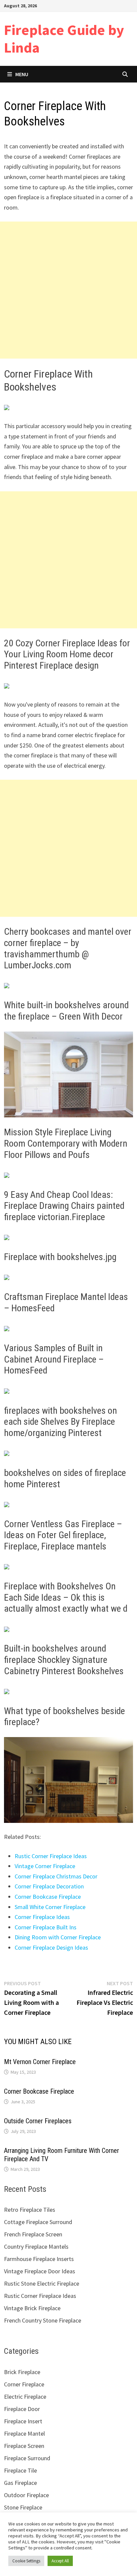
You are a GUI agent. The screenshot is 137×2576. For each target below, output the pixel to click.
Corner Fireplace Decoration (49, 1886)
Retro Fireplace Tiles (30, 2210)
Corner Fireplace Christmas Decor (56, 1876)
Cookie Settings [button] (26, 2561)
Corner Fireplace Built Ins (46, 1927)
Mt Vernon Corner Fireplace (40, 2062)
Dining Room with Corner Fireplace (58, 1937)
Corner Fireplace (24, 2384)
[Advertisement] (68, 290)
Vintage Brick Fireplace (32, 2308)
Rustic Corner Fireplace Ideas (51, 1856)
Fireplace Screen (24, 2446)
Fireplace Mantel (24, 2433)
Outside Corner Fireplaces (38, 2121)
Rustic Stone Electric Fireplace (42, 2283)
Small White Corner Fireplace (50, 1907)
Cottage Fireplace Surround (38, 2222)
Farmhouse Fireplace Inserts (39, 2259)
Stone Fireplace (23, 2507)
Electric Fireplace (25, 2397)
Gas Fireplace (20, 2483)
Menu (22, 74)
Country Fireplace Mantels (36, 2247)
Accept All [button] (60, 2561)
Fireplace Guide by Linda (64, 39)
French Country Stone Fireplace (43, 2320)
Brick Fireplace (22, 2372)
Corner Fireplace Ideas (42, 1917)
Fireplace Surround (27, 2458)
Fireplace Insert (23, 2421)
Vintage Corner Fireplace (45, 1866)
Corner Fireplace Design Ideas (51, 1947)
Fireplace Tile (20, 2470)
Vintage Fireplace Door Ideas (40, 2271)
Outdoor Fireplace (26, 2495)
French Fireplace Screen (33, 2234)
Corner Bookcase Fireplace (48, 1897)
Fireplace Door (22, 2409)
